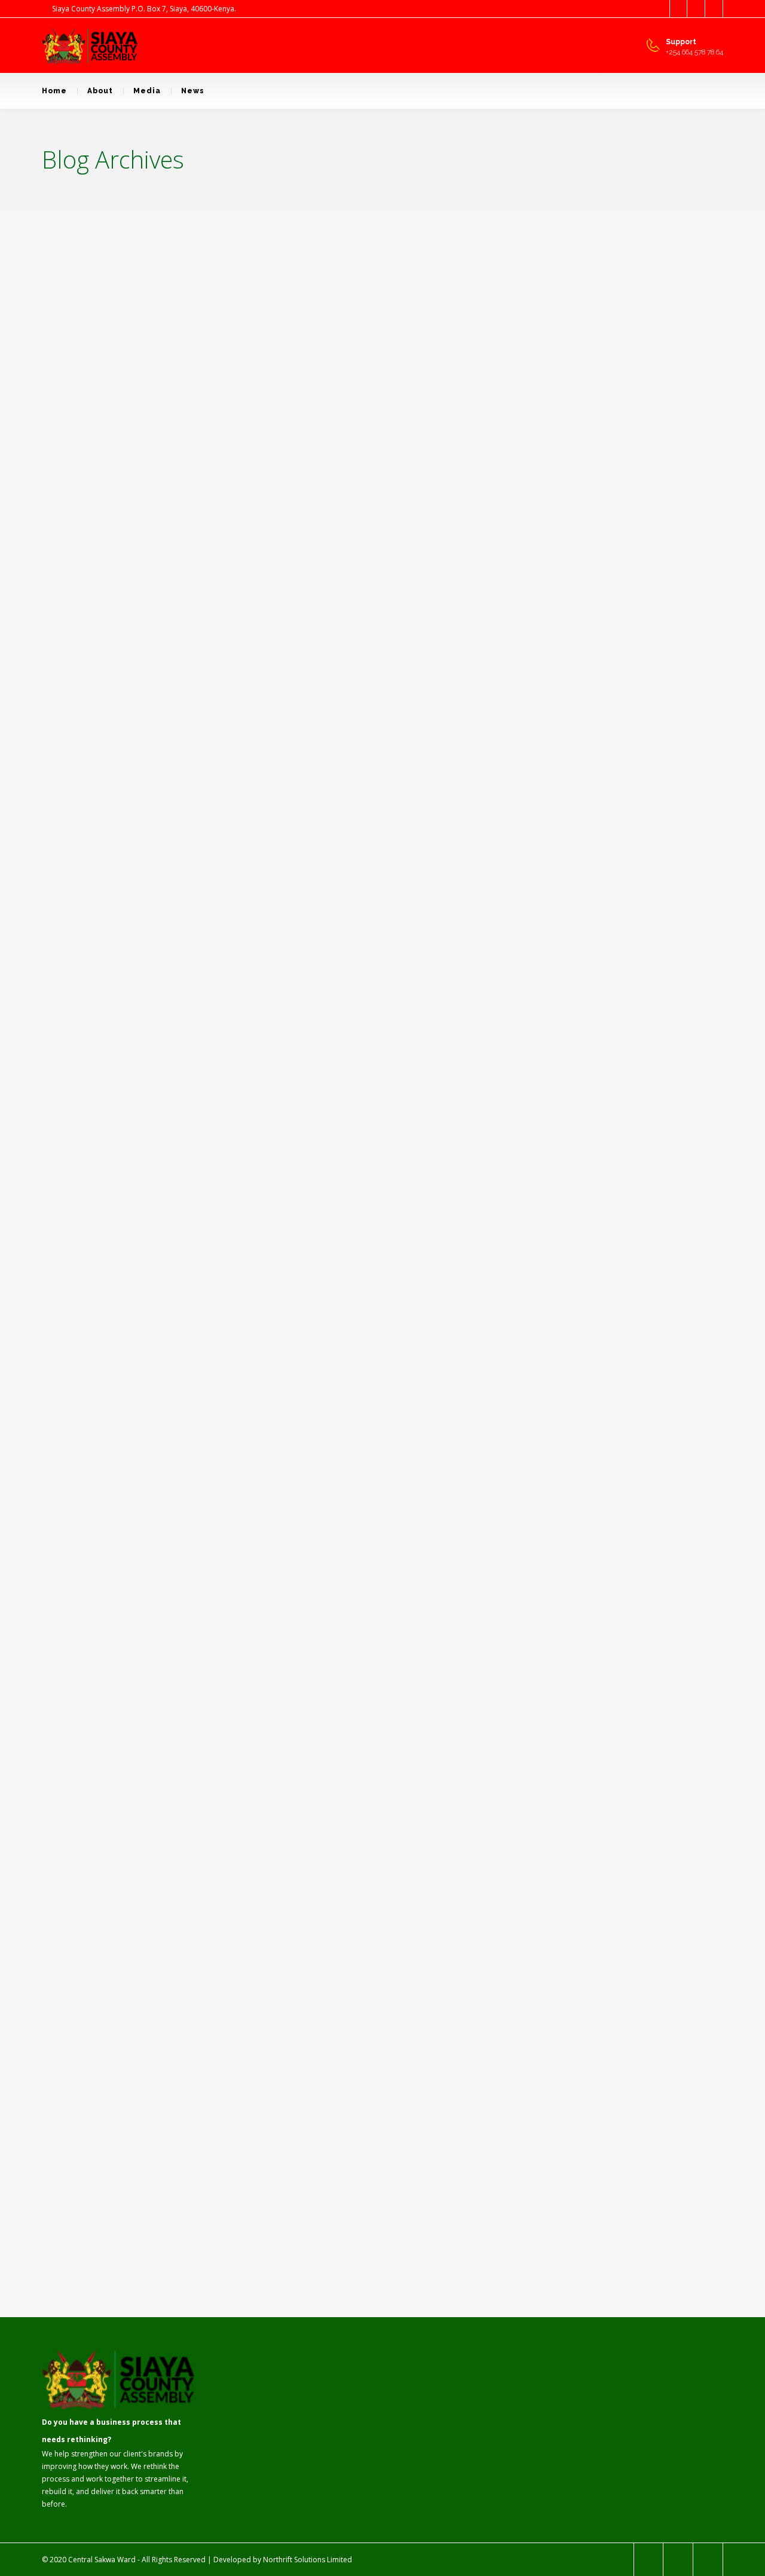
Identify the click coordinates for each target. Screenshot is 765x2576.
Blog (128, 709)
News (193, 91)
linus (99, 709)
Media (147, 91)
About (100, 91)
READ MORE (99, 1263)
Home (54, 91)
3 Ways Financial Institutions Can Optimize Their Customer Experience (366, 749)
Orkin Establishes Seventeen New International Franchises (361, 1843)
